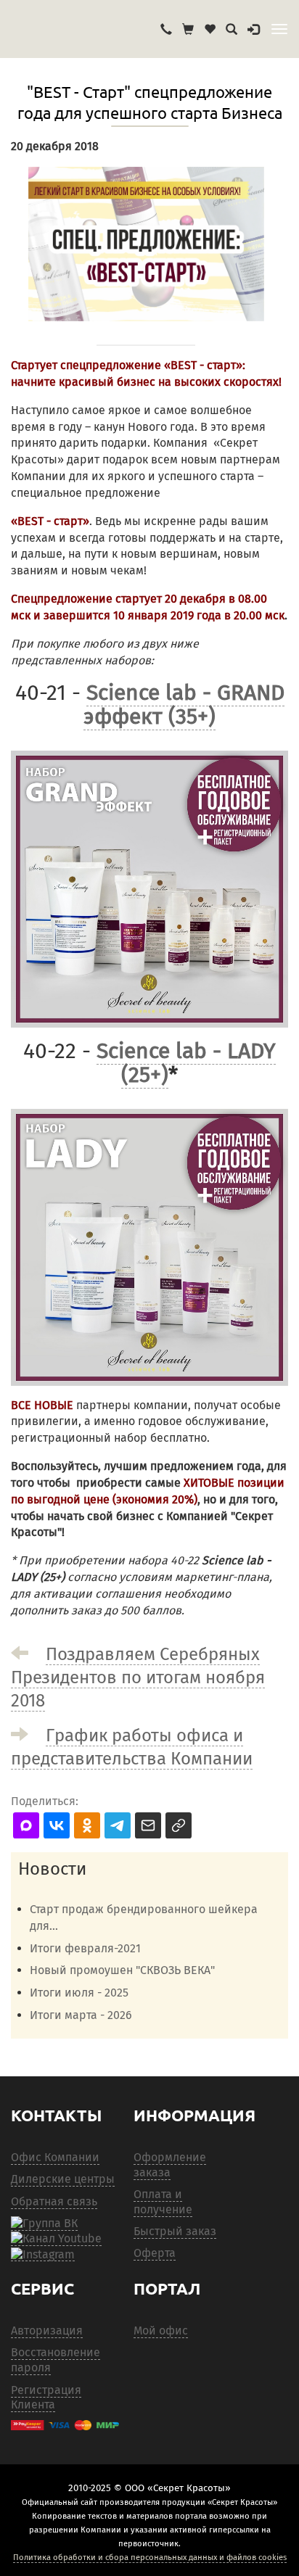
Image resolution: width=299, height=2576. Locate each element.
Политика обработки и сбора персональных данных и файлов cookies (150, 2557)
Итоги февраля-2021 (85, 1948)
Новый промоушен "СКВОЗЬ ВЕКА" (122, 1970)
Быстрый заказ (175, 2231)
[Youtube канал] (56, 2239)
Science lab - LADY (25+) (186, 1063)
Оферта (155, 2253)
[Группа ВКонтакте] (44, 2224)
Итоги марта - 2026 (81, 2015)
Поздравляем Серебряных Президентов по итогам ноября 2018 (138, 1677)
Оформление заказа (170, 2165)
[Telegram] (43, 2254)
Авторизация (47, 2331)
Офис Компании (55, 2157)
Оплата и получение (163, 2202)
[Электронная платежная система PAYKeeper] (65, 2425)
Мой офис (161, 2331)
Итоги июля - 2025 (79, 1993)
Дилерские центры (63, 2179)
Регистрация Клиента (46, 2398)
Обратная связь (54, 2201)
